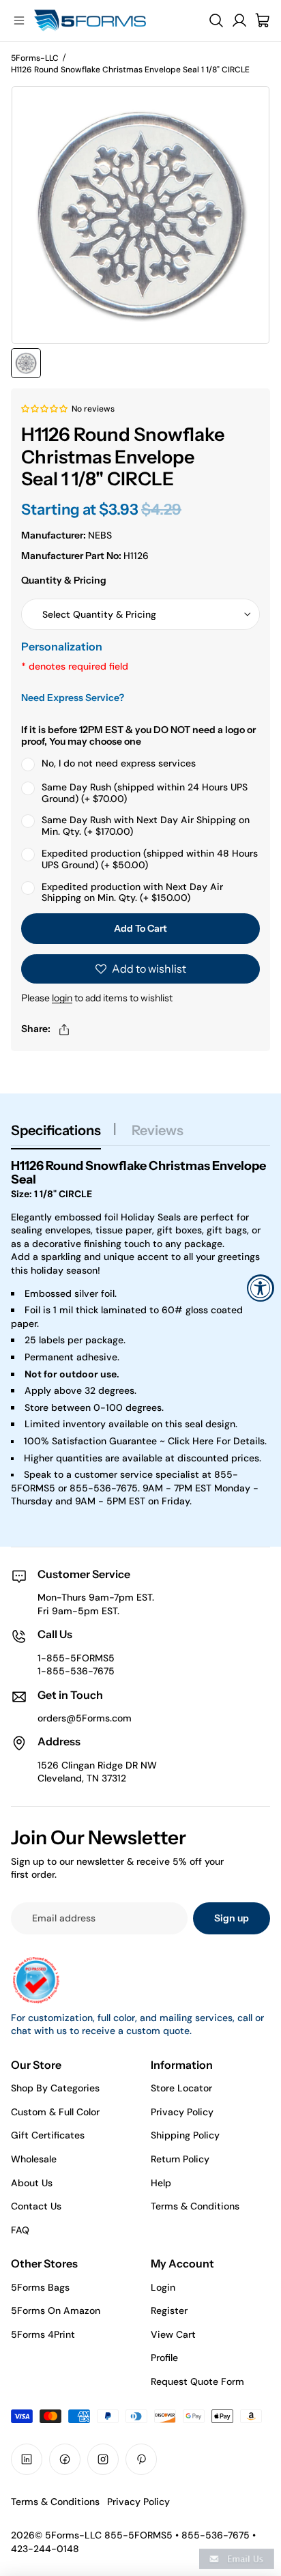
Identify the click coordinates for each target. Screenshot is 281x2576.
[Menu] (19, 20)
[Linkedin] (27, 2459)
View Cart (173, 2334)
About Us (32, 2183)
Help (161, 2183)
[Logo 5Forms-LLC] (110, 20)
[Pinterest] (141, 2459)
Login (163, 2287)
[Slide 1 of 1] (26, 363)
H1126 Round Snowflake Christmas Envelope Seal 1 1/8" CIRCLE (130, 70)
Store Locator (181, 2088)
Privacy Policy (182, 2112)
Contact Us (36, 2206)
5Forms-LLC (35, 58)
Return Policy (180, 2159)
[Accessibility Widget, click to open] (261, 1288)
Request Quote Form (197, 2381)
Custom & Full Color (55, 2112)
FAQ (20, 2230)
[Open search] (216, 20)
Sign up (232, 1918)
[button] (45, 408)
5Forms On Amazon (56, 2310)
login (62, 998)
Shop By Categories (55, 2088)
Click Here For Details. (217, 1441)
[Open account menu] (239, 20)
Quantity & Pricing (64, 580)
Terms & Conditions (195, 2206)
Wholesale (34, 2159)
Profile (164, 2358)
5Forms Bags (40, 2287)
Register (169, 2310)
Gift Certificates (48, 2135)
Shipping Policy (185, 2135)
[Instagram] (103, 2459)
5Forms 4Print (43, 2334)
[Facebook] (65, 2459)
